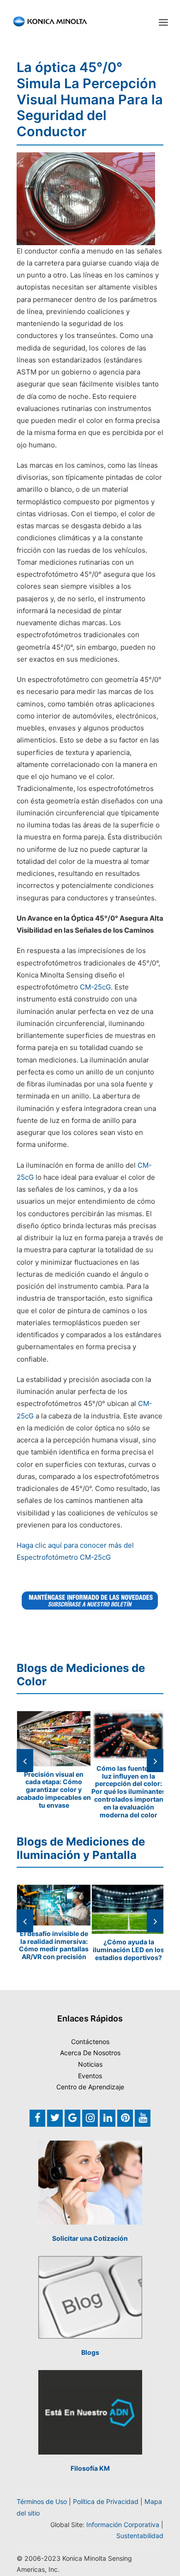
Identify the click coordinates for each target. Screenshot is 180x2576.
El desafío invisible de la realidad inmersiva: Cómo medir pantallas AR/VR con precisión (54, 1945)
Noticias (90, 2064)
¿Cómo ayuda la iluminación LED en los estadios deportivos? (129, 1950)
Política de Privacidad (106, 2501)
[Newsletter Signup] (90, 1600)
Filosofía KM (90, 2468)
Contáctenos (90, 2042)
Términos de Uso (42, 2501)
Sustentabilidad (140, 2536)
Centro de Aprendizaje (90, 2087)
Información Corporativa (123, 2525)
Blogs (90, 2352)
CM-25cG (95, 987)
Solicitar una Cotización (90, 2238)
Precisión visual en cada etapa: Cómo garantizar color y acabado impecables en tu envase (54, 1790)
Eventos (90, 2076)
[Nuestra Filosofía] (90, 2412)
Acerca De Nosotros (90, 2053)
